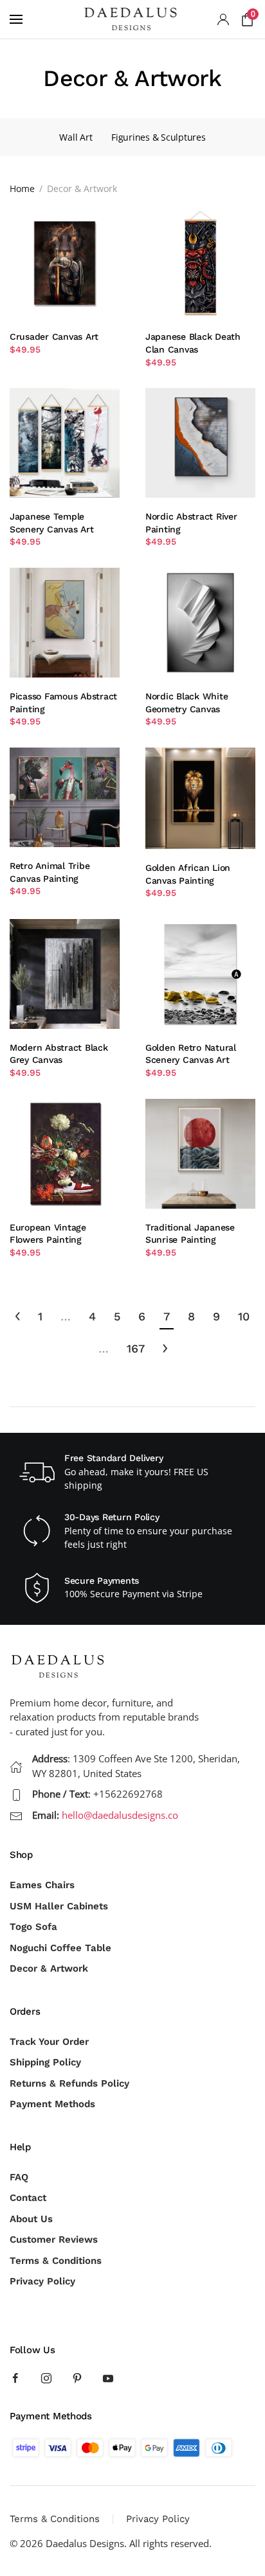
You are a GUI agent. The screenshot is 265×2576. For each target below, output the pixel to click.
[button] (16, 19)
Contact (28, 2198)
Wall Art (76, 137)
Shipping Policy (45, 2062)
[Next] (165, 1349)
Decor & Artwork (49, 1968)
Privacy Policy (42, 2281)
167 (136, 1348)
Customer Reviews (54, 2239)
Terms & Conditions (56, 2261)
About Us (31, 2219)
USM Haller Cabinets (59, 1906)
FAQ (19, 2177)
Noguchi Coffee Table (60, 1948)
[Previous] (18, 1317)
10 (244, 1316)
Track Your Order (49, 2042)
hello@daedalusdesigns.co (120, 1815)
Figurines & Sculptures (158, 137)
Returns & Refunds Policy (69, 2083)
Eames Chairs (42, 1885)
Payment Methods (52, 2104)
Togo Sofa (33, 1927)
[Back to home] (132, 19)
